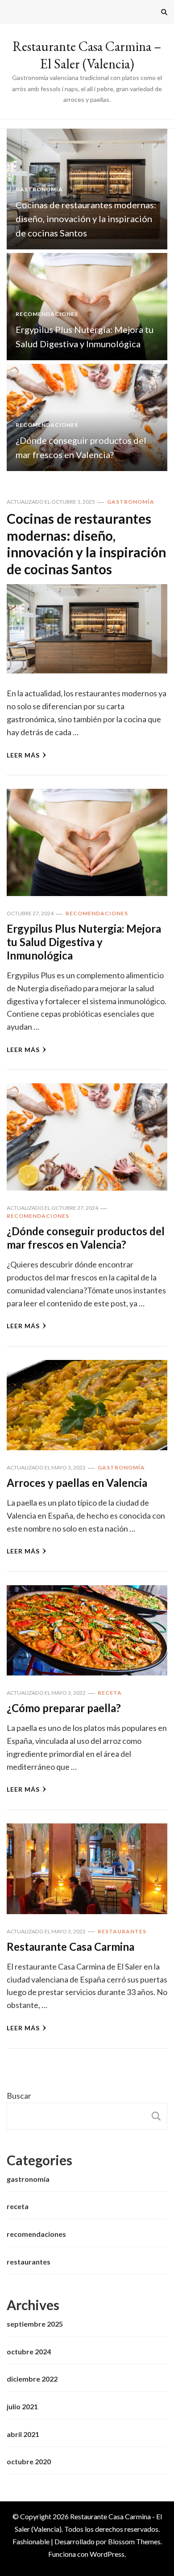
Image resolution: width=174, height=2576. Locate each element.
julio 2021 (22, 2406)
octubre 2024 (29, 2351)
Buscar (19, 2096)
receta (110, 1693)
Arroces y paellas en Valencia (77, 1483)
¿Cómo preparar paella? (64, 1708)
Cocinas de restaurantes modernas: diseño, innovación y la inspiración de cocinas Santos (86, 219)
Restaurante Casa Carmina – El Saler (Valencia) (87, 55)
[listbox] (87, 300)
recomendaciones (47, 314)
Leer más (23, 755)
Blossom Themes (134, 2541)
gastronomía (39, 189)
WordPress (107, 2554)
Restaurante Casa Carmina (70, 1947)
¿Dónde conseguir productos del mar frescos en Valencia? (86, 1238)
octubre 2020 (29, 2461)
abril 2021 (23, 2434)
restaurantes (122, 1931)
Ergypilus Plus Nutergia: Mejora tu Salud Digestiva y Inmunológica (84, 942)
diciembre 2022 (32, 2379)
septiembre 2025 (35, 2324)
